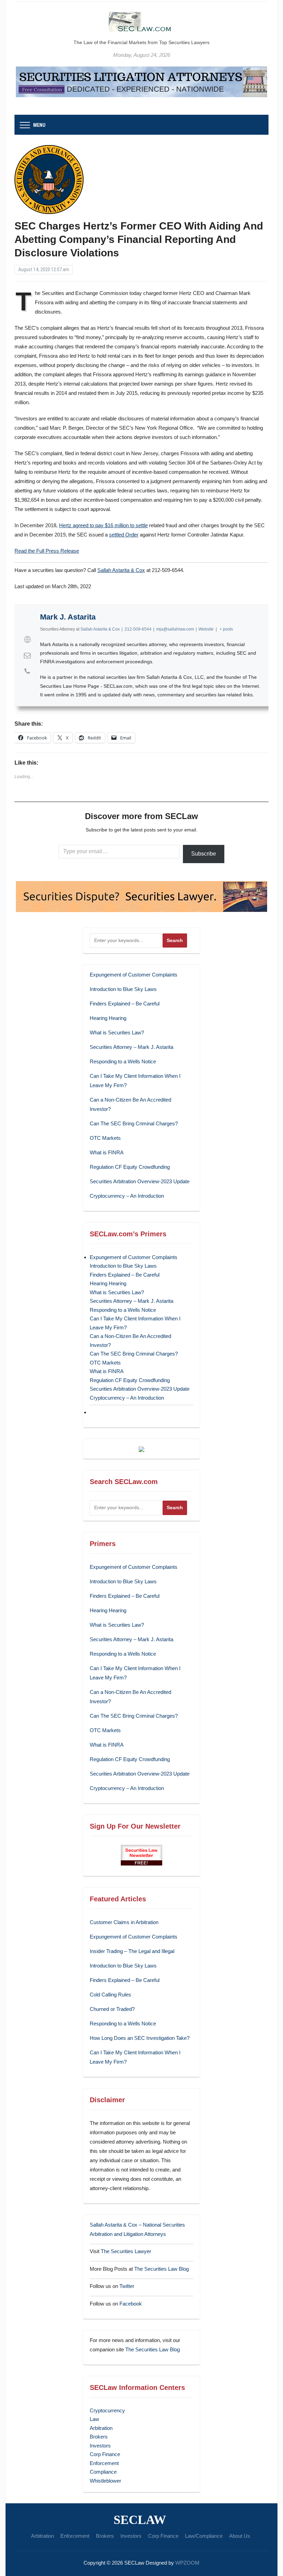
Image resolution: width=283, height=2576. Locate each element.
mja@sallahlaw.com (175, 629)
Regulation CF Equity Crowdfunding (130, 1167)
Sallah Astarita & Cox (121, 570)
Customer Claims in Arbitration (124, 1922)
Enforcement (104, 2463)
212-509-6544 (138, 629)
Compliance (103, 2472)
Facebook (131, 2304)
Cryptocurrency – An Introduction (127, 1196)
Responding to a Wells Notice (123, 1061)
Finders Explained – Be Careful (125, 1004)
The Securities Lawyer (126, 2251)
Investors (100, 2446)
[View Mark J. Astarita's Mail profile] (27, 655)
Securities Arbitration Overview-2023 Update (140, 1181)
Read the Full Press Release (47, 551)
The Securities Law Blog (162, 2269)
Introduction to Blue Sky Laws (123, 989)
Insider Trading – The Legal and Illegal (132, 1951)
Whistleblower (105, 2481)
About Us (240, 2536)
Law (94, 2419)
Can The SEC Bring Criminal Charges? (134, 1123)
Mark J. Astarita (68, 617)
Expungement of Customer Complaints (134, 975)
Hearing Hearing (109, 1018)
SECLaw (140, 2520)
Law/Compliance (204, 2536)
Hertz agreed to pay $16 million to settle (103, 525)
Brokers (99, 2437)
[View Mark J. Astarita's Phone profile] (27, 671)
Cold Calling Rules (110, 1995)
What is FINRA (107, 1152)
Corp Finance (105, 2454)
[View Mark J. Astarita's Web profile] (27, 640)
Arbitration (101, 2428)
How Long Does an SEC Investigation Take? (140, 2038)
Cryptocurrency (107, 2410)
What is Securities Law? (117, 1033)
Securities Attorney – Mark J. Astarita (131, 1047)
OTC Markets (105, 1138)
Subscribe (204, 854)
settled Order (124, 535)
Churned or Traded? (112, 2009)
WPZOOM (187, 2563)
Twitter (127, 2286)
